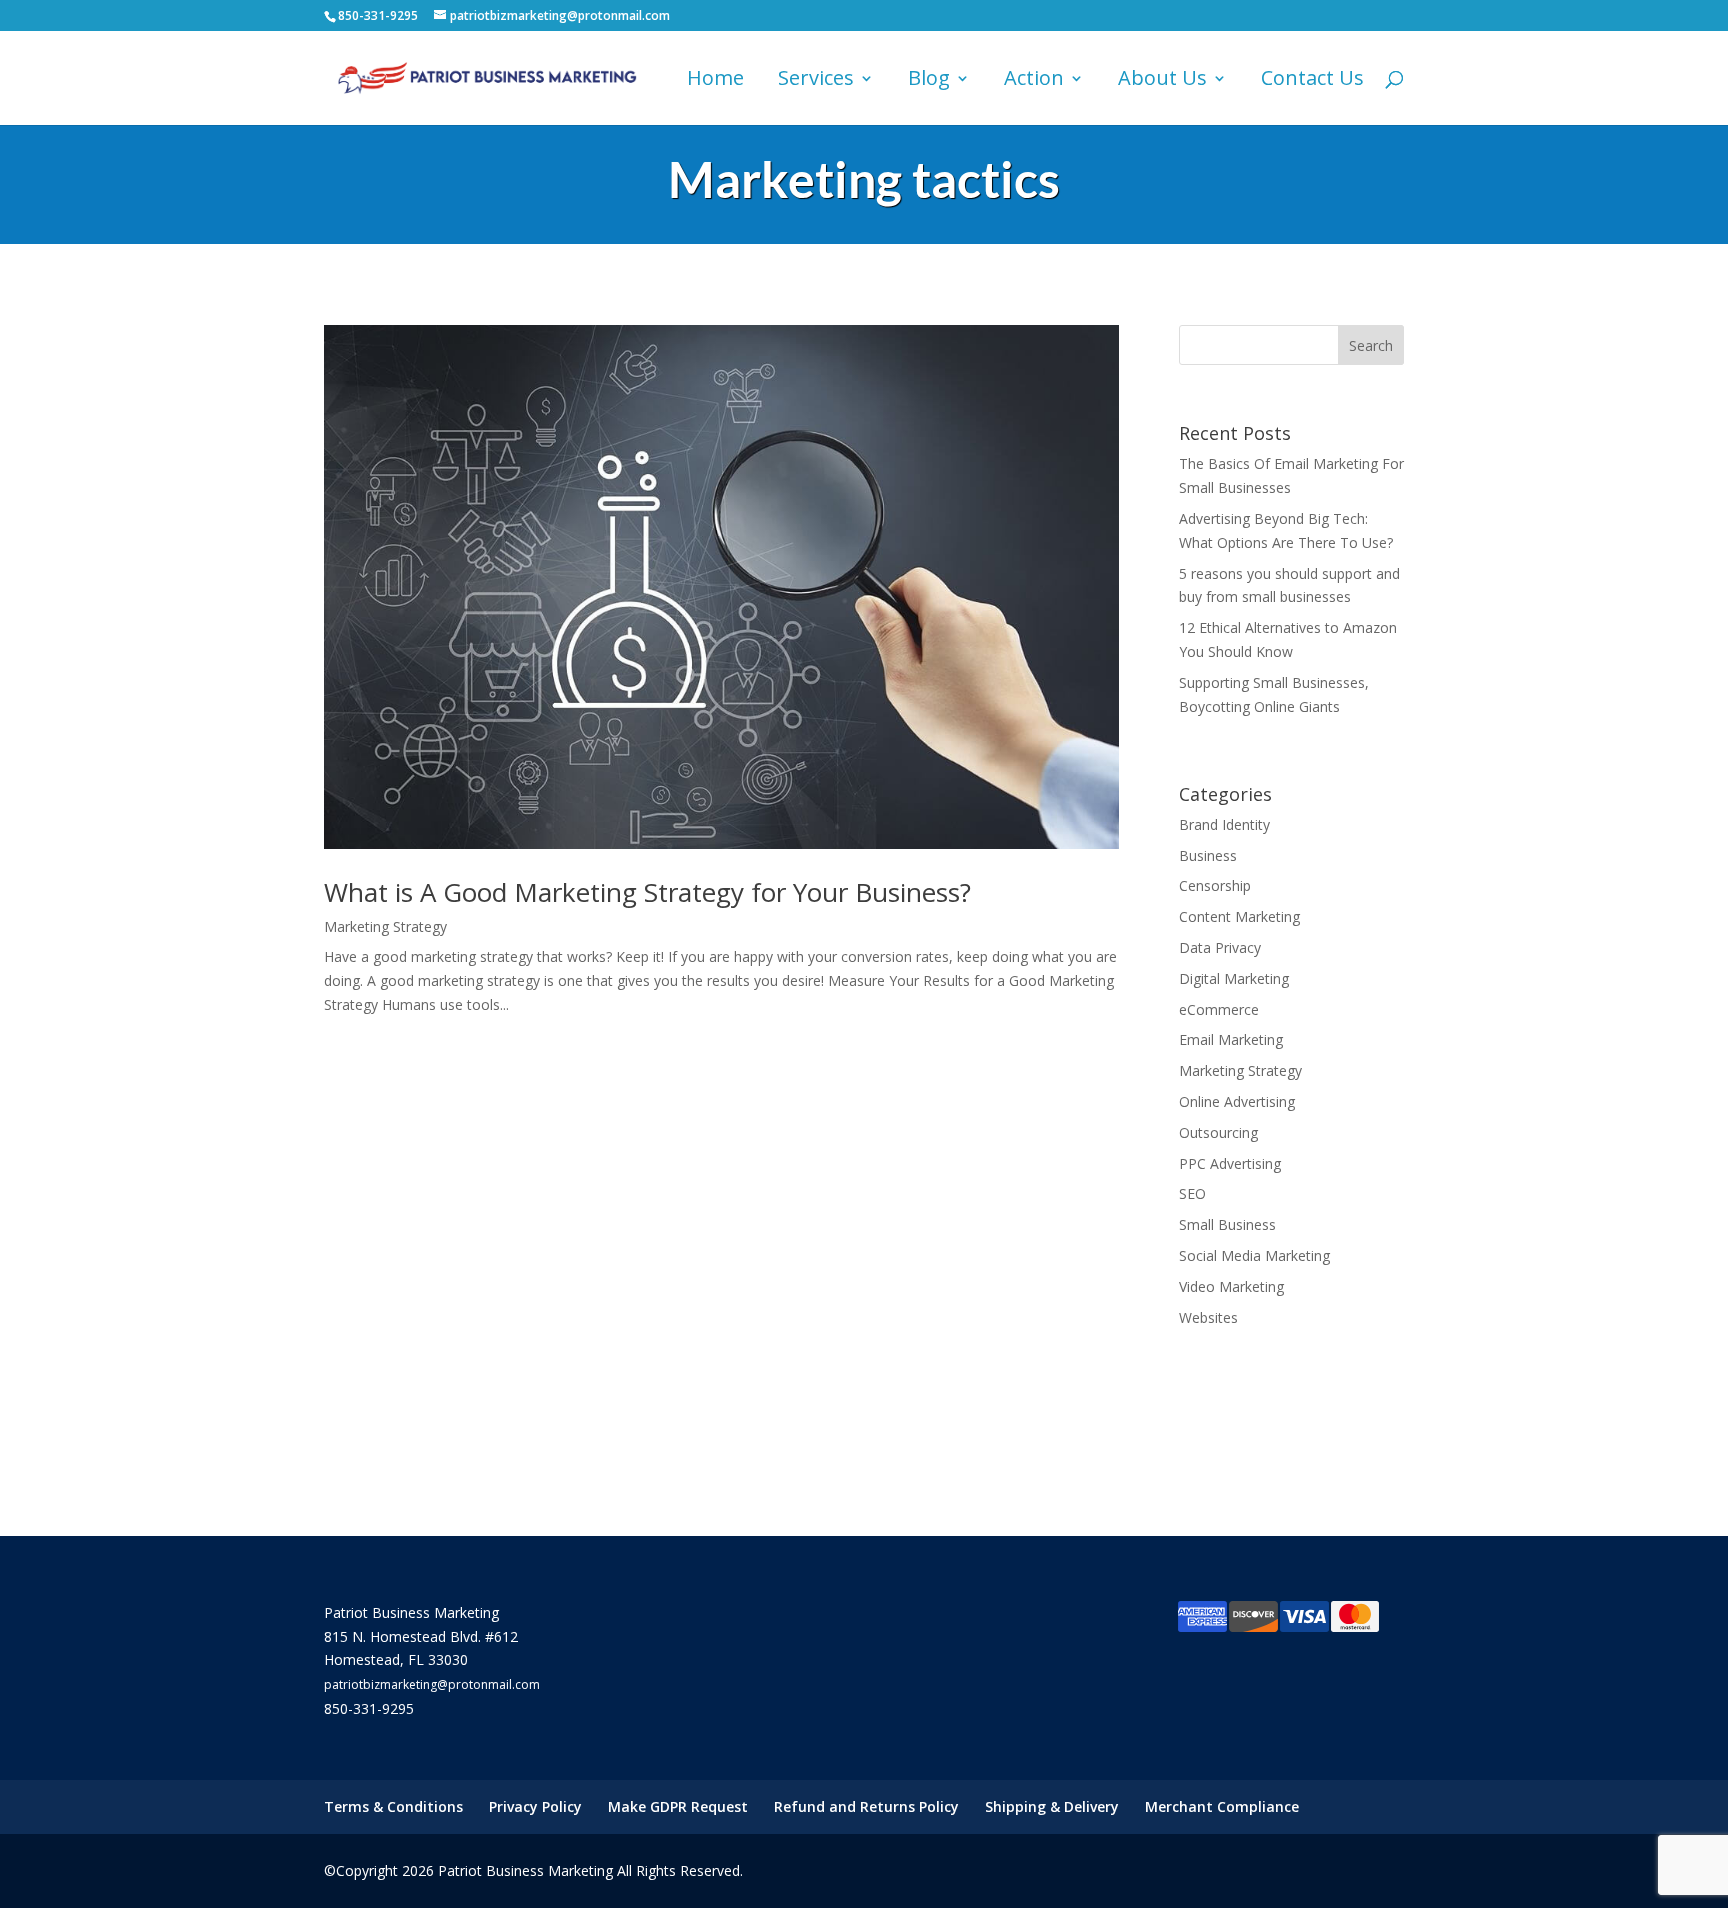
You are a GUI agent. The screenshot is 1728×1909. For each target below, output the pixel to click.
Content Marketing (1239, 916)
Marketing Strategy (385, 926)
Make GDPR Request (678, 1806)
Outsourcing (1218, 1132)
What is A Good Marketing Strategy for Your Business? (647, 892)
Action (1034, 81)
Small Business (1227, 1224)
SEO (1192, 1193)
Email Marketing (1231, 1039)
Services (816, 81)
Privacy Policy (535, 1806)
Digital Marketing (1234, 978)
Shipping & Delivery (1052, 1806)
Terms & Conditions (393, 1806)
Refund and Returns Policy (866, 1806)
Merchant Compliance (1222, 1806)
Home (715, 81)
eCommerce (1219, 1009)
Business (1208, 855)
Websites (1208, 1317)
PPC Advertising (1230, 1163)
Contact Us (1312, 81)
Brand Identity (1224, 824)
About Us (1162, 81)
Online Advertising (1237, 1101)
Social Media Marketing (1254, 1255)
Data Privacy (1220, 947)
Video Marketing (1231, 1286)
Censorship (1215, 885)
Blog (929, 81)
